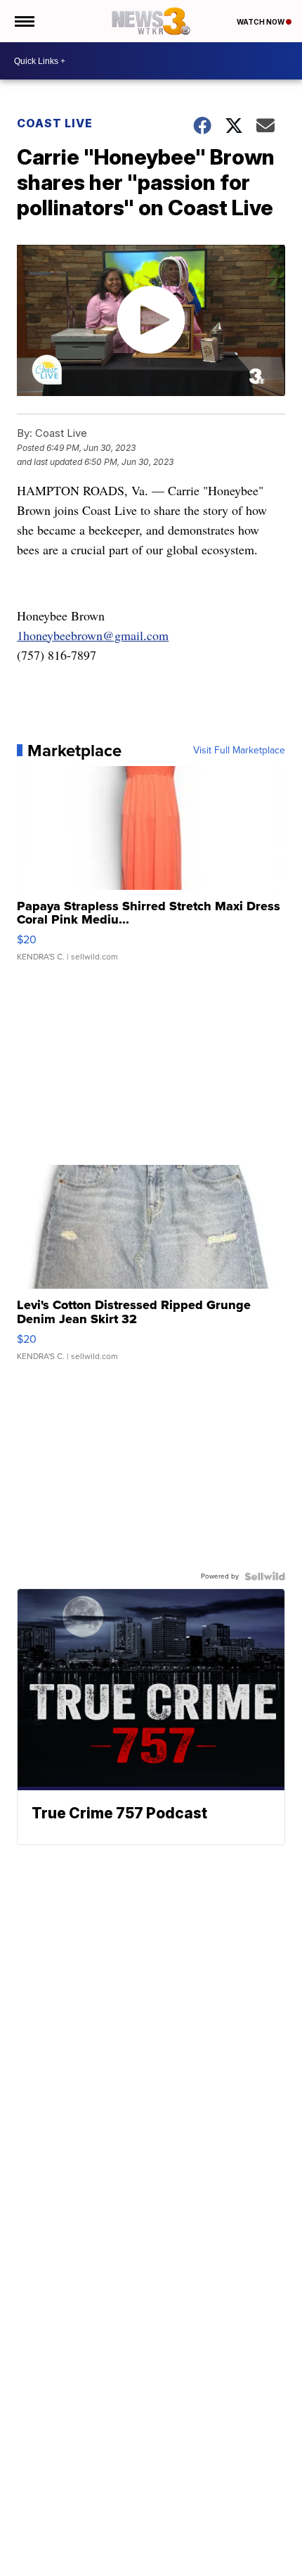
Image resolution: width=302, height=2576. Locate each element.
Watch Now (261, 22)
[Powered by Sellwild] (265, 1576)
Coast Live (55, 123)
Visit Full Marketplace (239, 751)
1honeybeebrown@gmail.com (93, 635)
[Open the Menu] (24, 21)
